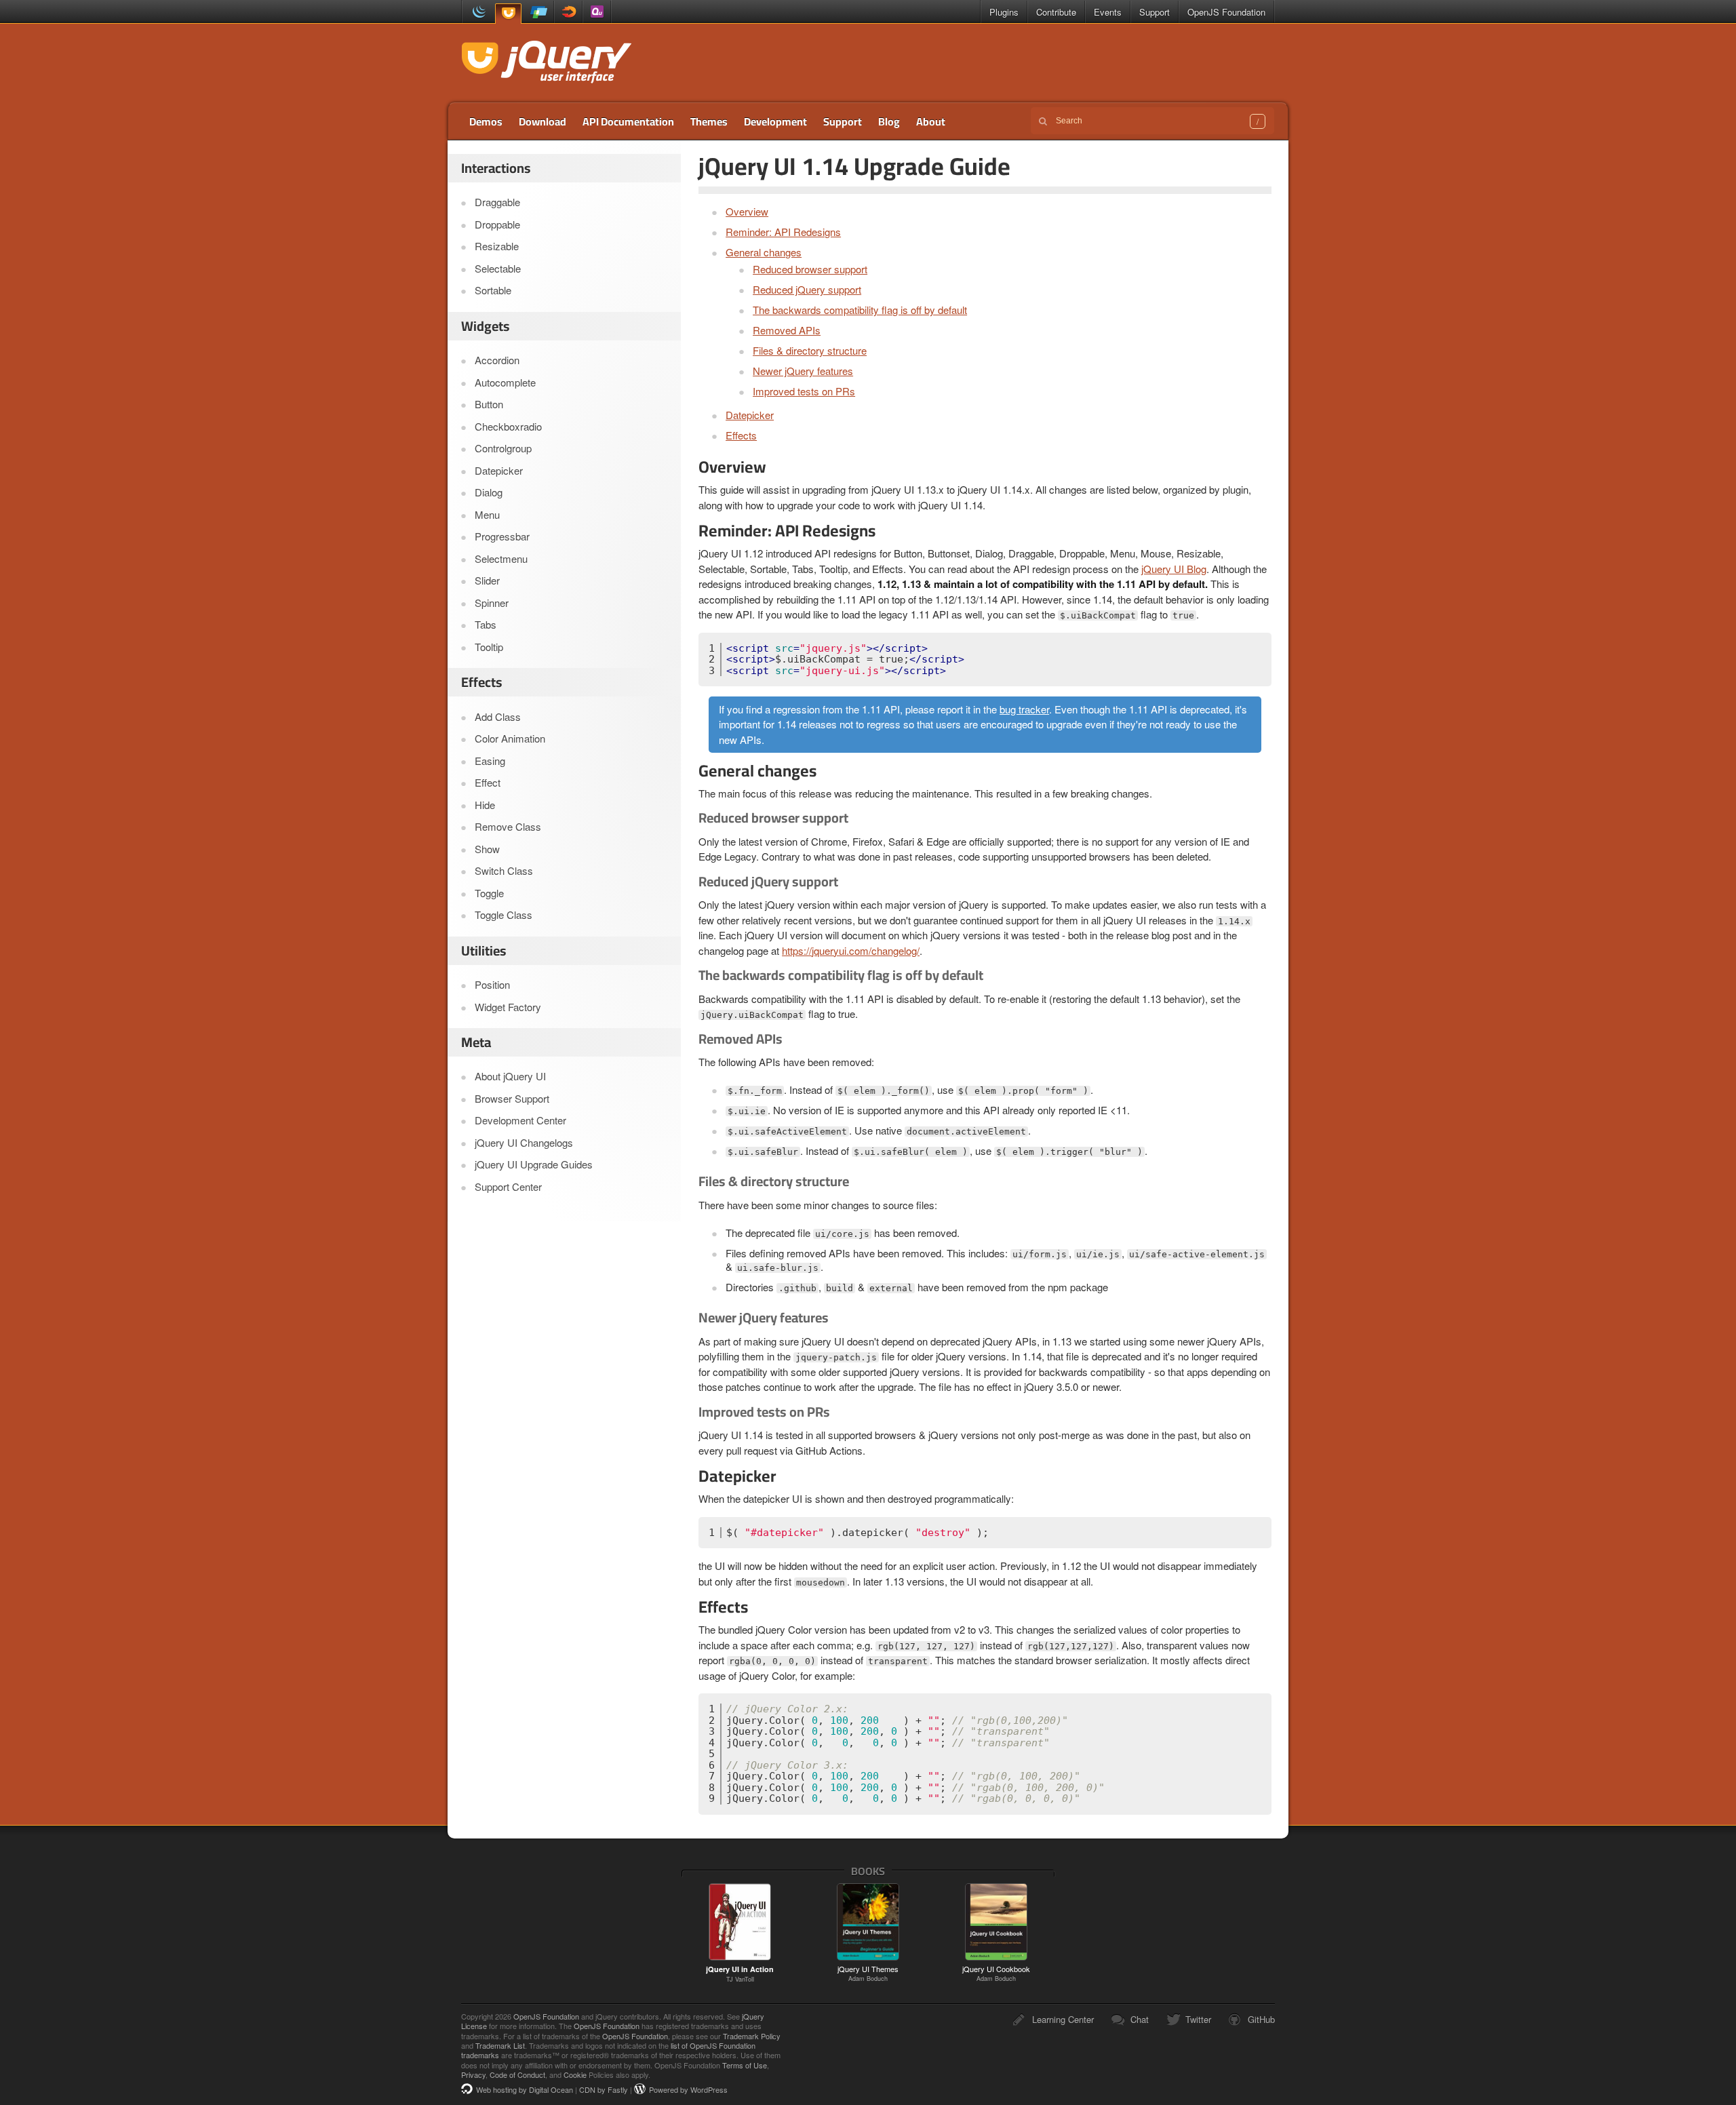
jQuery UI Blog (1174, 569)
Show (487, 849)
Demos (486, 121)
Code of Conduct (517, 2074)
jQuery (476, 12)
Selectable (498, 268)
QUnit (597, 12)
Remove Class (508, 826)
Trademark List (500, 2045)
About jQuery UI (510, 1076)
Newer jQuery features (803, 371)
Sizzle (568, 12)
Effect (488, 782)
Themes (709, 121)
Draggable (497, 202)
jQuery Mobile (539, 12)
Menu (487, 514)
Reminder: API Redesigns (783, 232)
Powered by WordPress (688, 2089)
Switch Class (504, 870)
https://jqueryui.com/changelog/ (851, 950)
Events (1108, 12)
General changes (764, 252)
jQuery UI (508, 13)
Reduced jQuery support (807, 289)
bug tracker (1024, 709)
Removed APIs (787, 330)
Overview (747, 211)
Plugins (1004, 12)
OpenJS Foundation (1226, 12)
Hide (485, 805)
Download (542, 121)
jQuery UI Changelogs (524, 1142)
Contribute (1056, 12)
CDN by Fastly (604, 2089)
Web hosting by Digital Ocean (525, 2089)
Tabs (486, 624)
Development (775, 121)
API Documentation (628, 121)
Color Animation (510, 738)
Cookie (575, 2074)
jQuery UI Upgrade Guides (534, 1164)
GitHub (1261, 2019)
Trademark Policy (752, 2036)
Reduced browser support (810, 269)
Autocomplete (505, 382)
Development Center (520, 1120)
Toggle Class (504, 914)
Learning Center (1063, 2019)
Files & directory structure (810, 350)
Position (492, 984)
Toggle (489, 893)
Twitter (1198, 2019)
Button (489, 404)
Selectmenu (501, 558)
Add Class (498, 716)
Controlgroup (503, 448)
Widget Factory (508, 1007)
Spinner (492, 603)
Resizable (497, 246)
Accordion (497, 360)
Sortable (493, 290)
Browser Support (512, 1098)
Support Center (508, 1186)
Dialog (489, 492)
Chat (1140, 2019)
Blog (889, 121)
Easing (490, 761)
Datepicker (750, 415)
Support (1155, 12)
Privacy (473, 2074)
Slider (487, 580)
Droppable (497, 224)
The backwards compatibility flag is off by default (860, 310)
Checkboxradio (508, 426)
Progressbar (502, 536)
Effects (741, 435)
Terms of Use (745, 2065)
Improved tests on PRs (804, 391)
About (931, 121)
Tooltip (489, 647)
